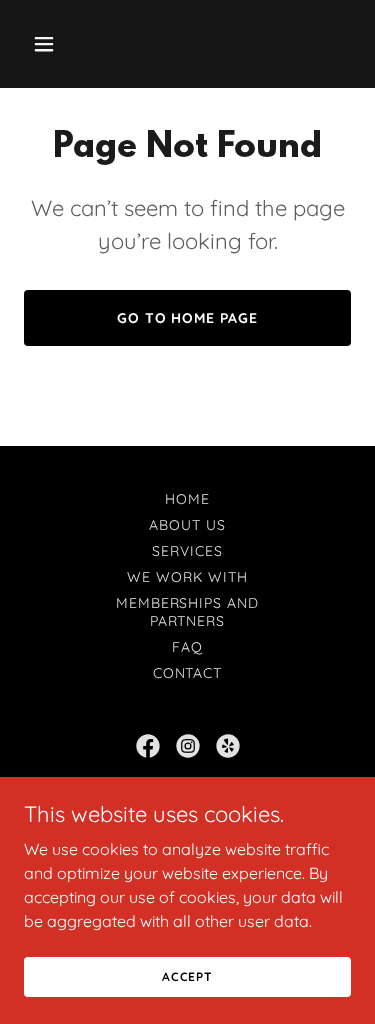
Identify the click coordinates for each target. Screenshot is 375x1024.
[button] (48, 44)
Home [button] (187, 499)
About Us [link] (187, 525)
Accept (187, 976)
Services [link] (187, 551)
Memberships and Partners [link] (188, 612)
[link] (148, 746)
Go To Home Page (188, 318)
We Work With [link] (187, 577)
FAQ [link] (187, 647)
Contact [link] (188, 673)
